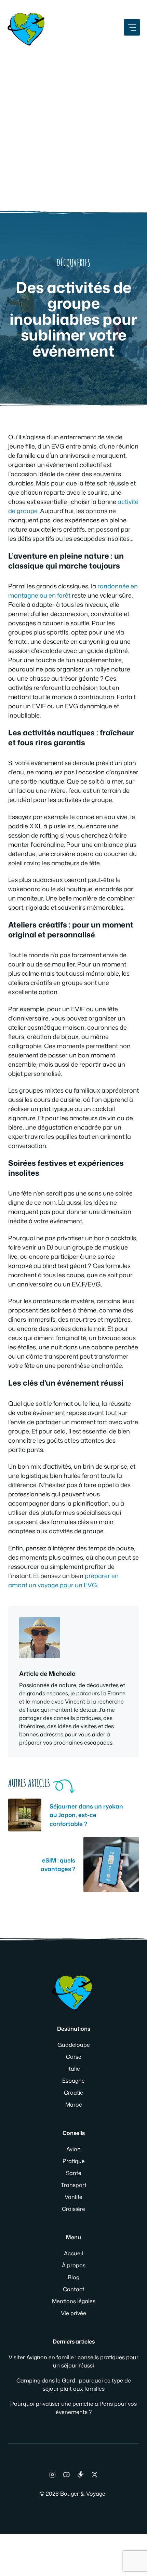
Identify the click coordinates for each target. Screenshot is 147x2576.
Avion (73, 2149)
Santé (74, 2173)
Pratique (74, 2161)
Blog (73, 2277)
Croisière (73, 2209)
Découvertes (74, 263)
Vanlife (73, 2197)
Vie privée (73, 2313)
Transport (74, 2185)
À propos (74, 2265)
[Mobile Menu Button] (132, 27)
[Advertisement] (73, 125)
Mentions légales (74, 2301)
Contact (74, 2289)
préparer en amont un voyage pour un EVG (63, 1580)
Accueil (73, 2253)
